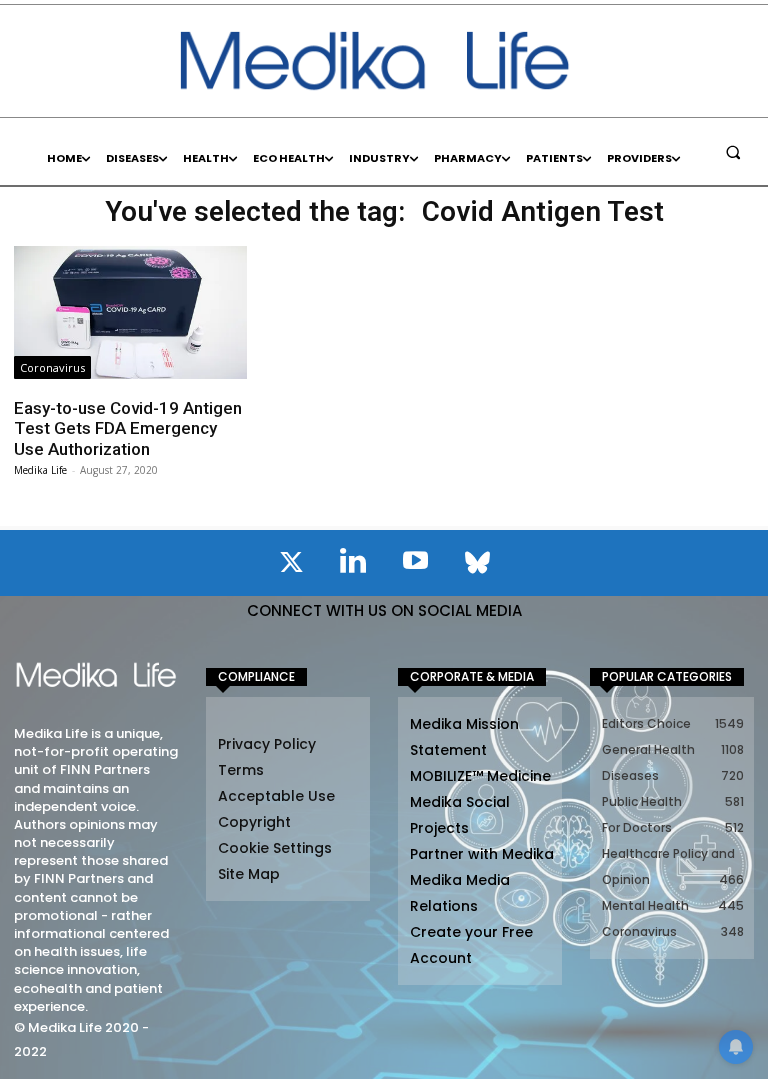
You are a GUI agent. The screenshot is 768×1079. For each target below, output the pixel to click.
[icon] (291, 566)
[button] (733, 152)
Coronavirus (52, 367)
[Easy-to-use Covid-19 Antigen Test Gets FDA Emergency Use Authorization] (130, 312)
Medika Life (40, 470)
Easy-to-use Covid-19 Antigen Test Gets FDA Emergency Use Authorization (128, 428)
